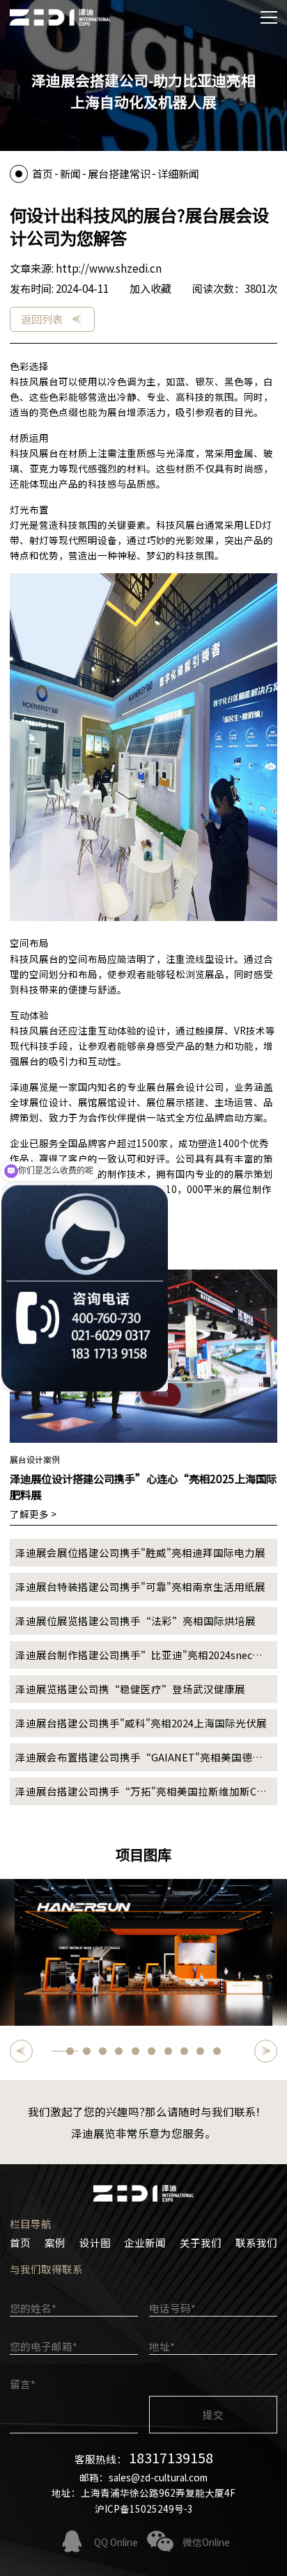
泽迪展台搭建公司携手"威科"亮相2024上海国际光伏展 (141, 1723)
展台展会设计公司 (185, 1087)
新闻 (70, 173)
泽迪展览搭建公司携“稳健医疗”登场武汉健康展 (130, 1689)
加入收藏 (150, 288)
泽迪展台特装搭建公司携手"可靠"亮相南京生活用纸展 (140, 1586)
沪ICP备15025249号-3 (144, 2509)
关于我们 (201, 2242)
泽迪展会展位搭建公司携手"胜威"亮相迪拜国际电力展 (140, 1552)
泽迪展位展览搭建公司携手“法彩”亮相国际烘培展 (135, 1621)
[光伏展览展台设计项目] (144, 1952)
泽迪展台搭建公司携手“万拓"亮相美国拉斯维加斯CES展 (142, 1794)
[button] (21, 2051)
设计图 (95, 2242)
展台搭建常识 (119, 173)
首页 (42, 173)
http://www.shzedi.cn (109, 268)
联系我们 (256, 2242)
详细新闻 (178, 173)
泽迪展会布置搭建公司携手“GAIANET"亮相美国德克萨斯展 (139, 1760)
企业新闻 (145, 2242)
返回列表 (42, 319)
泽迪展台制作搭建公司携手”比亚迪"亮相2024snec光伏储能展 (139, 1658)
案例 (55, 2242)
